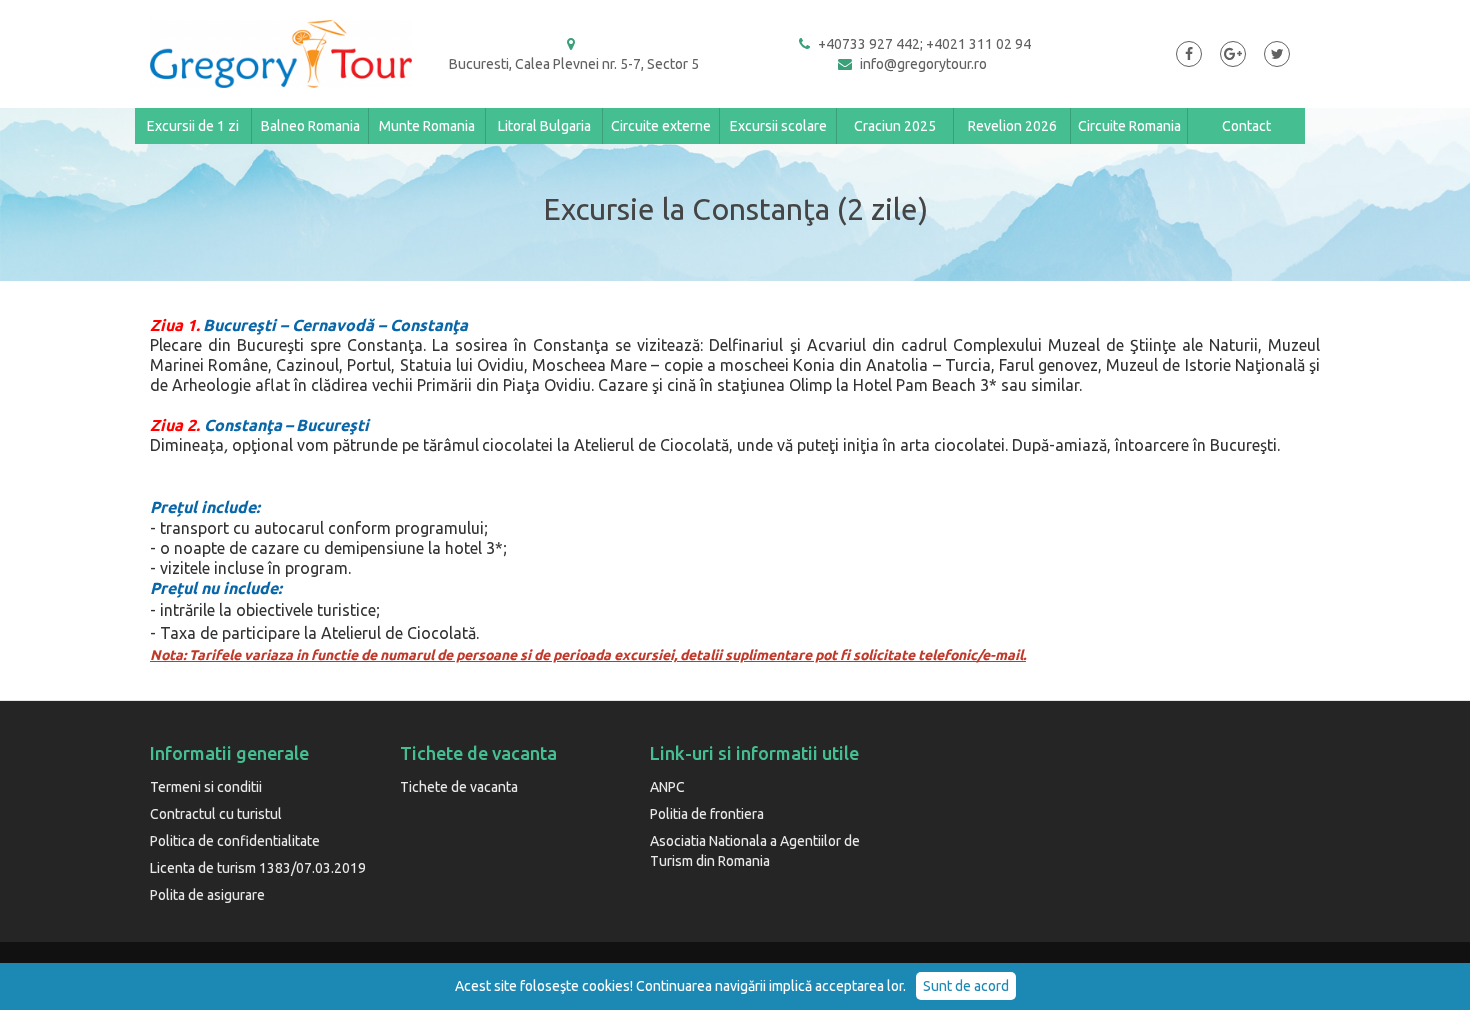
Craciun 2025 (895, 126)
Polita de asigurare (207, 895)
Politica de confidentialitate (235, 841)
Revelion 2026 (1012, 126)
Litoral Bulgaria (544, 126)
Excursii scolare (778, 126)
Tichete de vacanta (459, 787)
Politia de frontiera (707, 814)
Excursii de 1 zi (193, 126)
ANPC (667, 787)
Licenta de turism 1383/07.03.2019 (258, 868)
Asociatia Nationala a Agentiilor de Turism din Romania (755, 851)
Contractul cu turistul (216, 814)
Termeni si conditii (206, 787)
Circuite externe (661, 126)
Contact (1246, 126)
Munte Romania (427, 126)
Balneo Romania (310, 126)
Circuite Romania (1129, 126)
